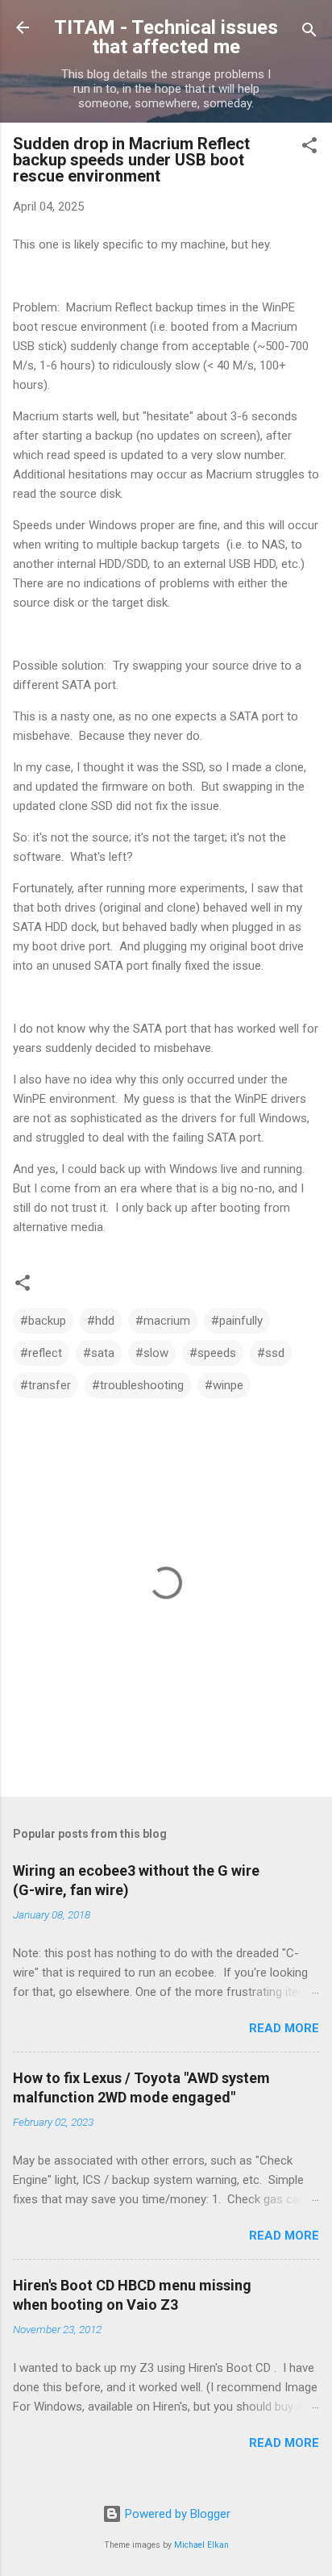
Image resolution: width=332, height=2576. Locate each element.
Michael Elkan (201, 2545)
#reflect (41, 1353)
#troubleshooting (138, 1385)
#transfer (46, 1385)
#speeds (213, 1353)
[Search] (309, 33)
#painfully (237, 1321)
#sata (99, 1353)
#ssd (271, 1353)
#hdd (101, 1321)
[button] (309, 148)
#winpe (224, 1385)
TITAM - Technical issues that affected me (166, 37)
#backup (43, 1321)
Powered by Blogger (176, 2514)
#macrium (163, 1321)
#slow (152, 1353)
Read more (284, 2028)
